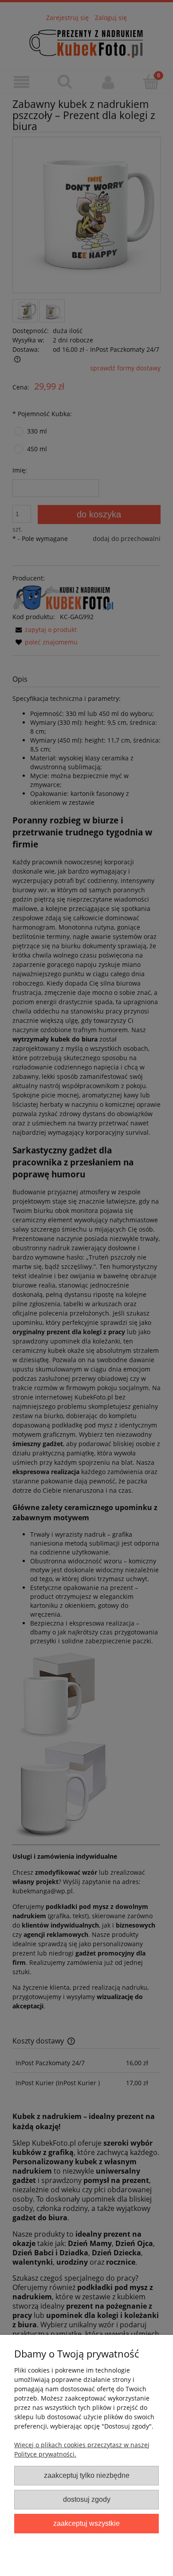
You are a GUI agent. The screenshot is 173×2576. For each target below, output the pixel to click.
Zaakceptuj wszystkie (86, 2523)
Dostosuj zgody (87, 2499)
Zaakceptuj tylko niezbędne (87, 2475)
